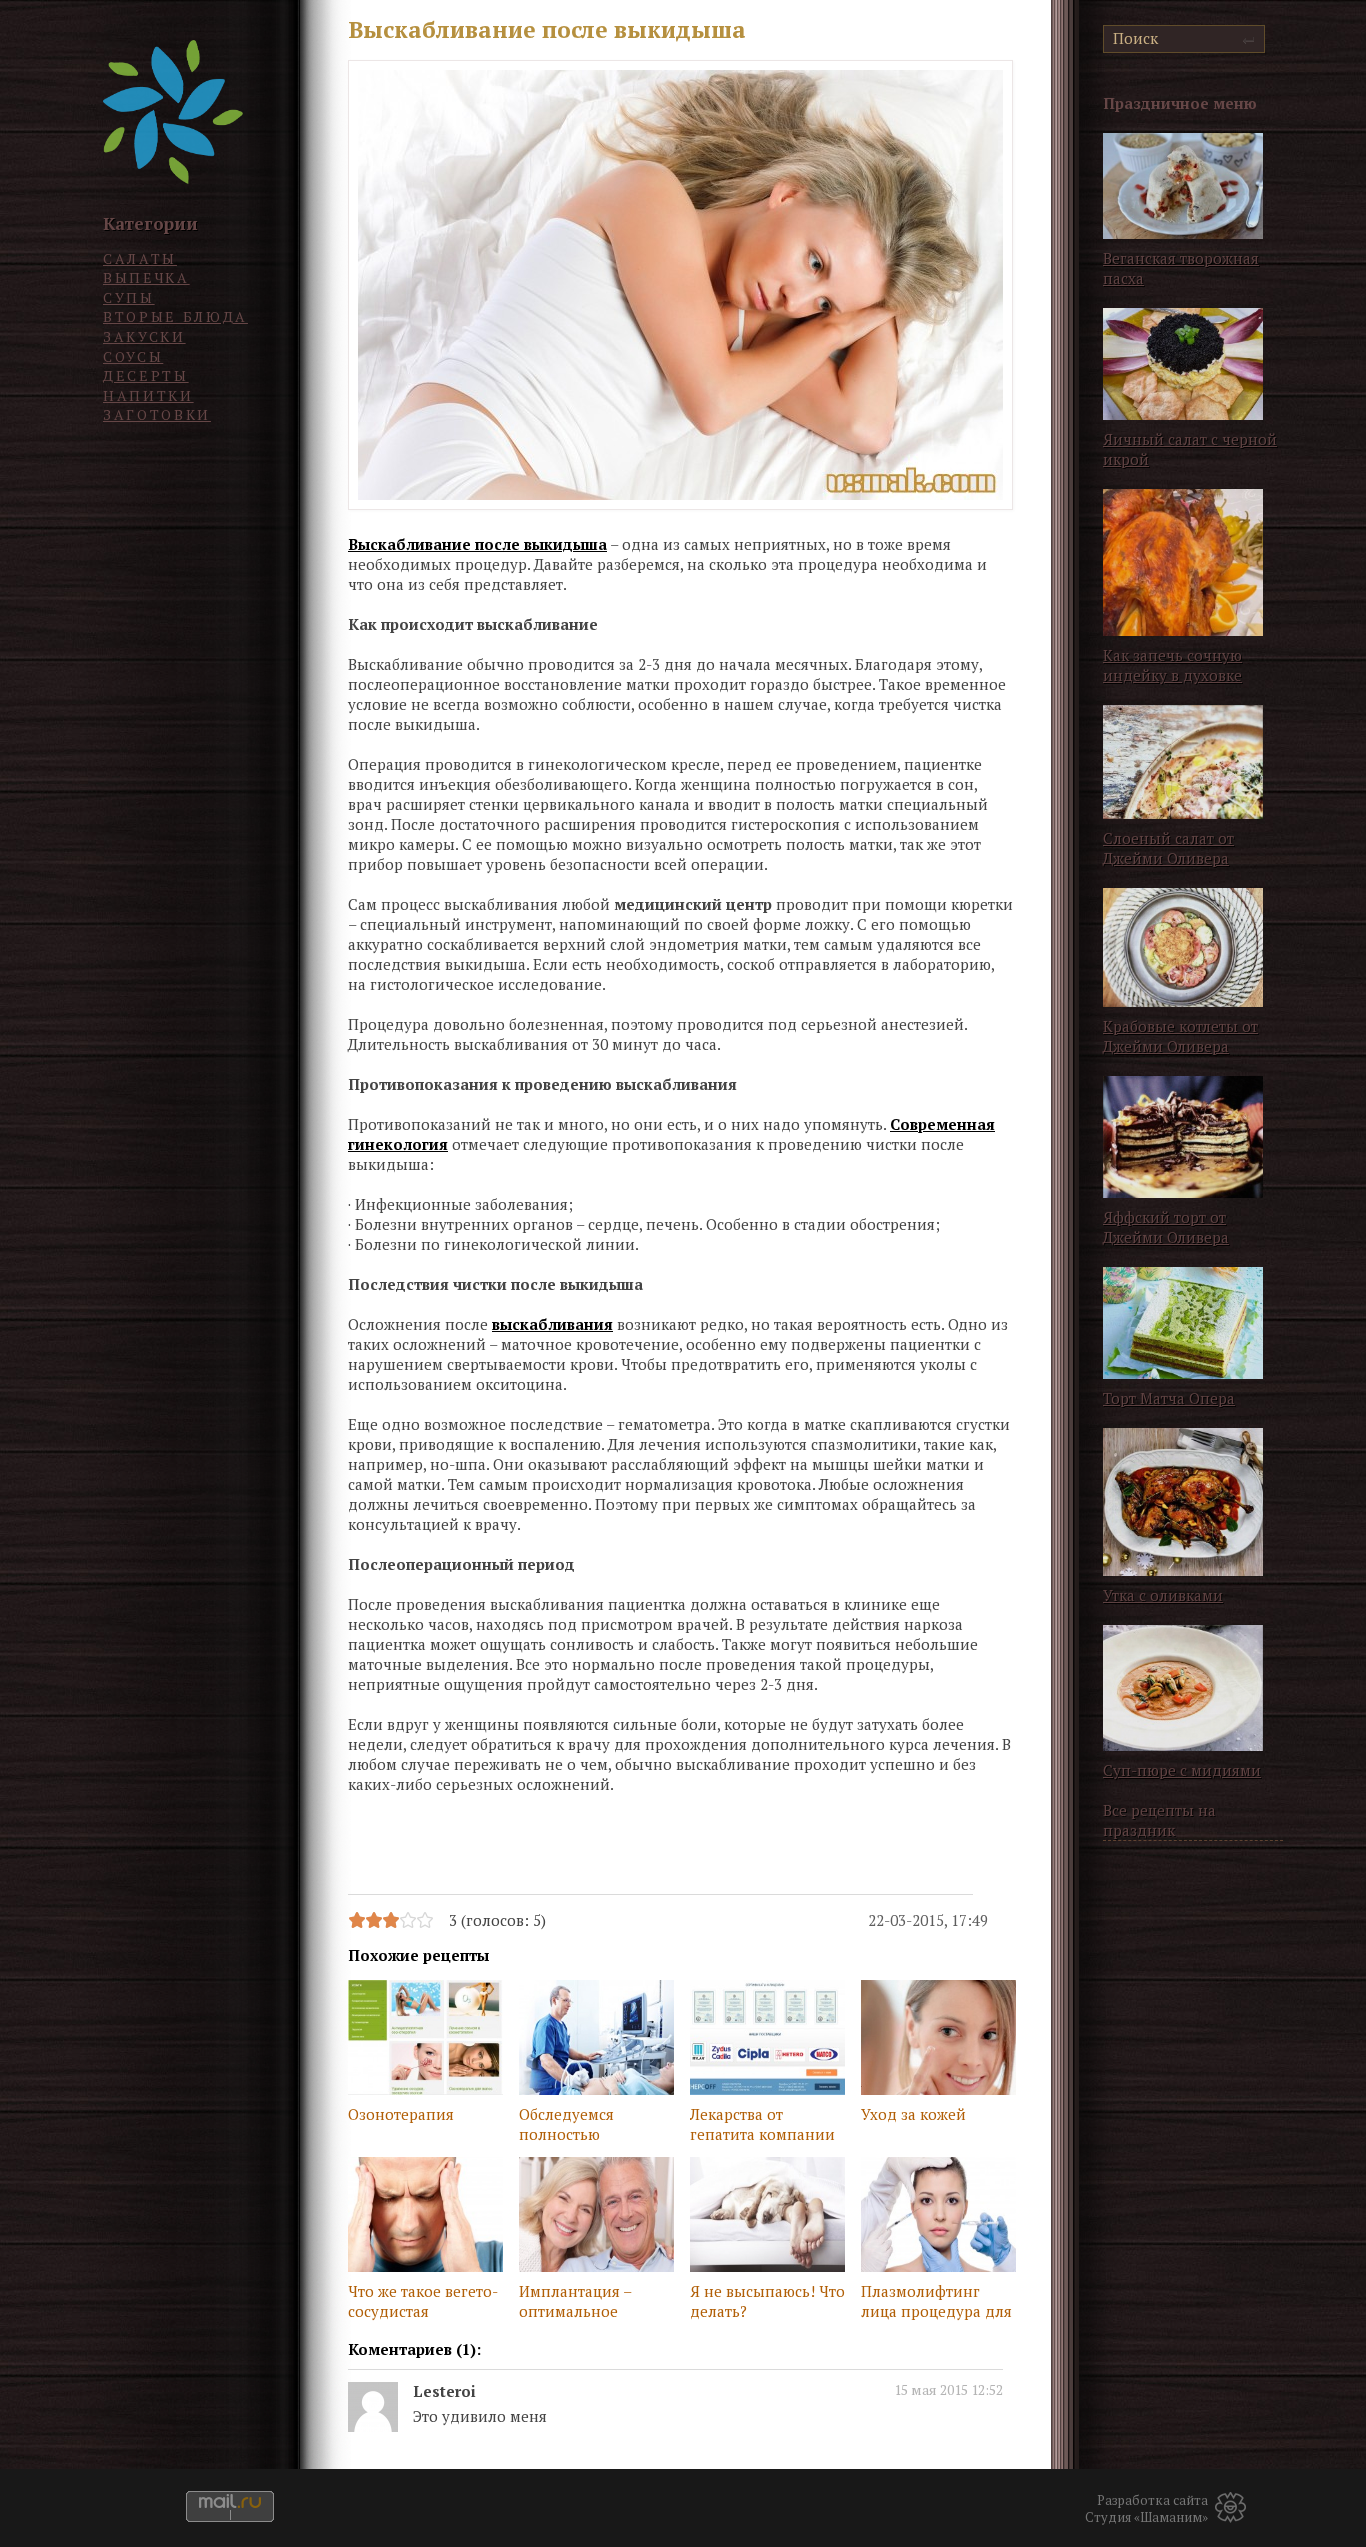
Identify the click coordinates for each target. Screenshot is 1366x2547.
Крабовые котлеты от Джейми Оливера (1180, 1036)
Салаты (140, 258)
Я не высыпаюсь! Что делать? (767, 2301)
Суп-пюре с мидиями (1182, 1770)
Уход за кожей (913, 2114)
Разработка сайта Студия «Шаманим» (1146, 2509)
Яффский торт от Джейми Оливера (1166, 1227)
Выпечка (146, 277)
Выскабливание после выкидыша (477, 544)
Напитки (148, 395)
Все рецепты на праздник (1159, 1820)
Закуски (144, 336)
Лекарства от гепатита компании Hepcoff (762, 2126)
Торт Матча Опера (1169, 1398)
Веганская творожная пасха (1181, 268)
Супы (129, 297)
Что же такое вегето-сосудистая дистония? (423, 2303)
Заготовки (157, 414)
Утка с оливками (1163, 1595)
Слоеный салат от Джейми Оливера (1168, 848)
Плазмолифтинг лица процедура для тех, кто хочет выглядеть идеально (937, 2303)
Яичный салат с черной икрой (1190, 449)
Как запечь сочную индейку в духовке (1172, 665)
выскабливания (552, 1324)
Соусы (133, 356)
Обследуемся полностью (566, 2124)
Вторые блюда (175, 316)
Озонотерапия (401, 2114)
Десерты (146, 375)
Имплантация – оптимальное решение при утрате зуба (594, 2303)
